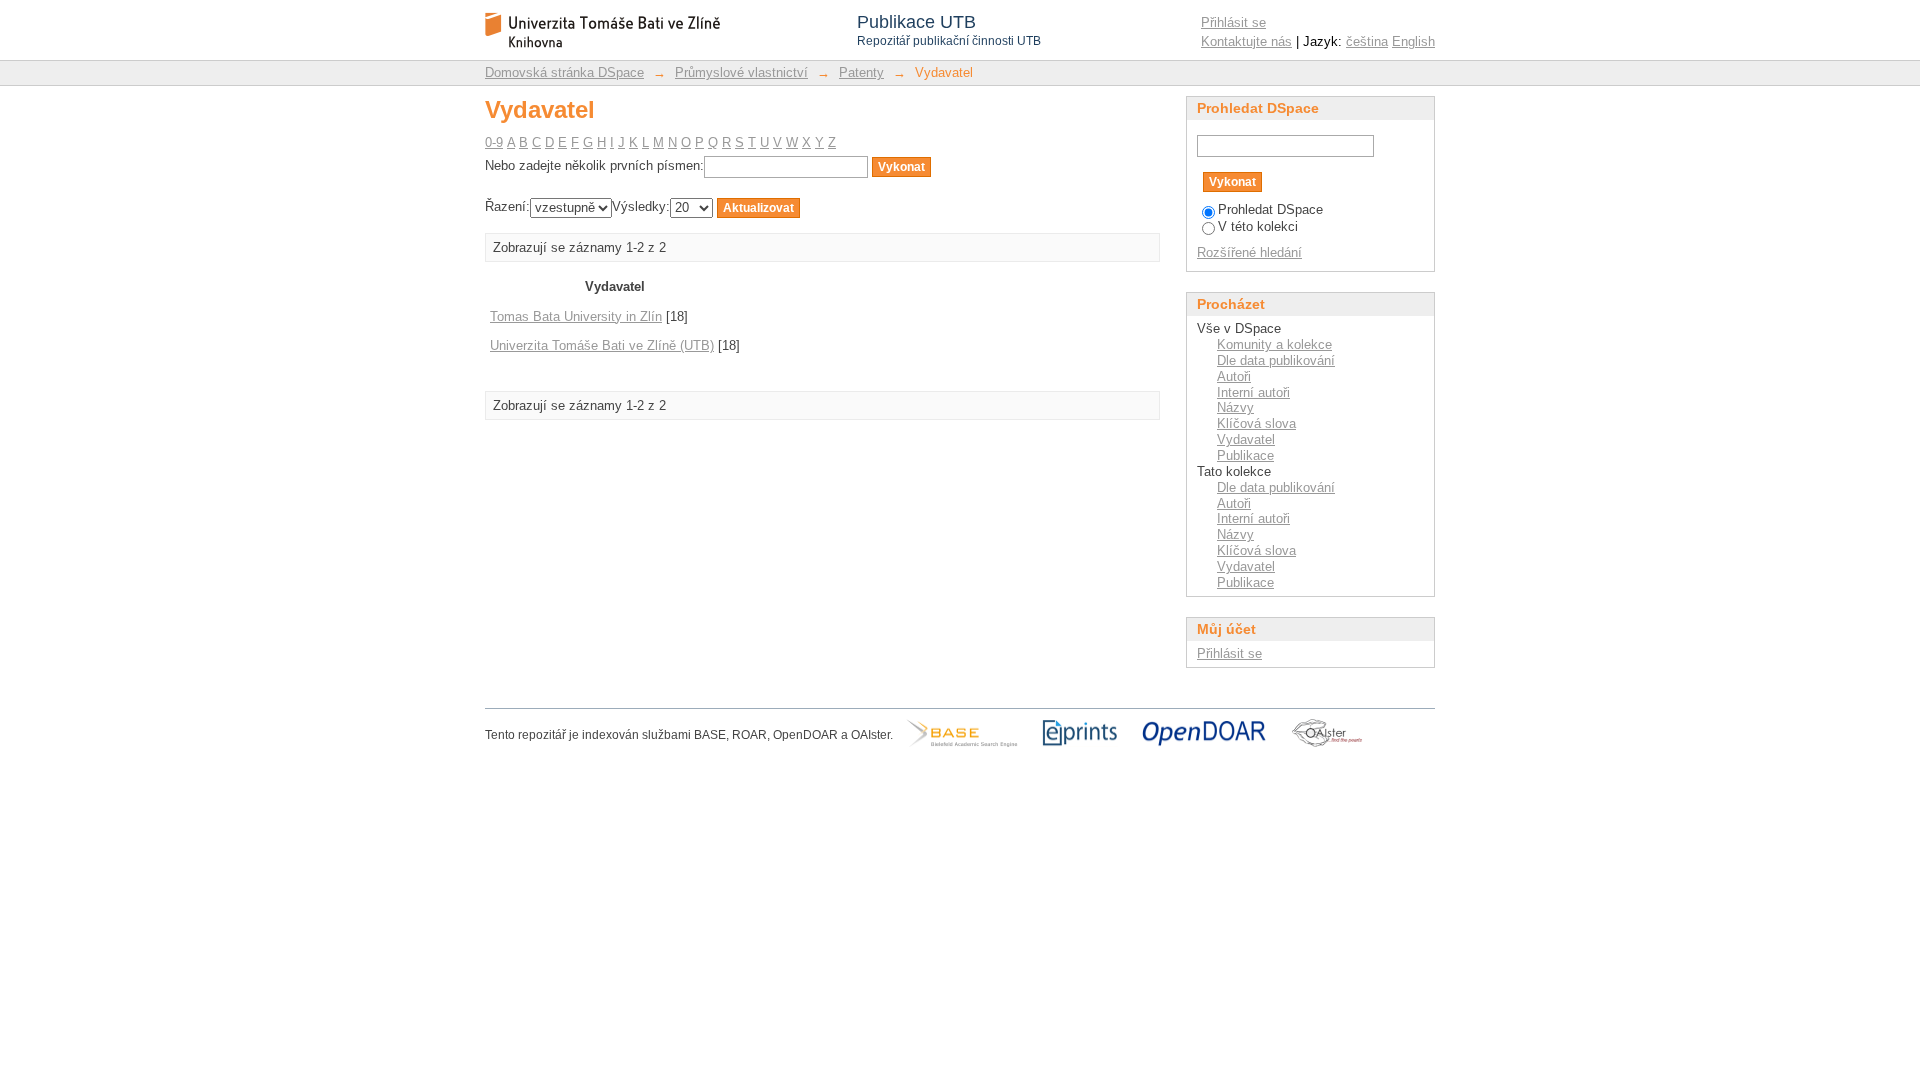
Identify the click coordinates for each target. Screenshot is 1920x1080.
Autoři (1234, 376)
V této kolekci (1258, 226)
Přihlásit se (1233, 22)
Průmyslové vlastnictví (741, 72)
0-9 (494, 142)
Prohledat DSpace (1270, 209)
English (1413, 41)
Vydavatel (1246, 439)
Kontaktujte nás (1246, 41)
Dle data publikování (1276, 360)
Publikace (1245, 455)
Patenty (861, 72)
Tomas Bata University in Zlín (576, 316)
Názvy (1235, 407)
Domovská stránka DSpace (564, 72)
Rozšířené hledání (1249, 252)
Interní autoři (1253, 392)
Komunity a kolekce (1274, 344)
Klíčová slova (1256, 423)
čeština (1367, 41)
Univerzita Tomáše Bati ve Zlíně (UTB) (602, 345)
